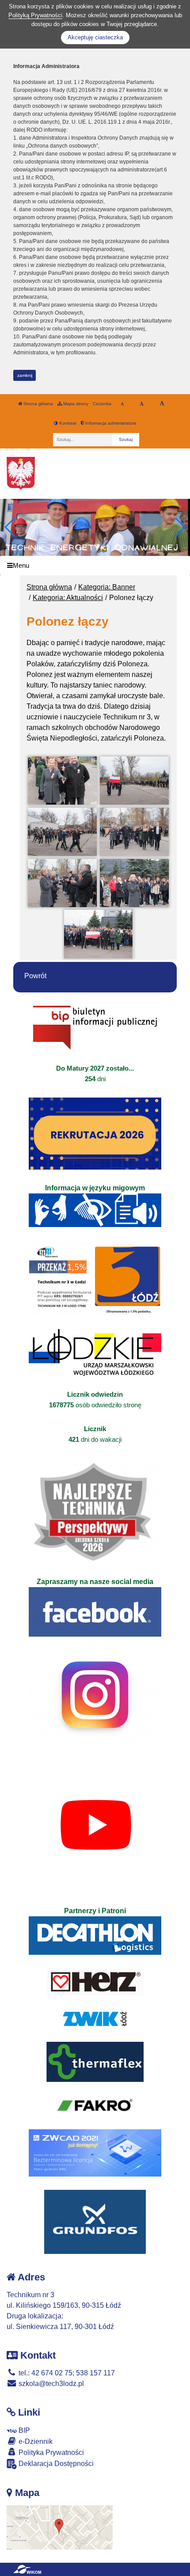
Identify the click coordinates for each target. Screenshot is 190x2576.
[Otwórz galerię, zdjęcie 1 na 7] (62, 781)
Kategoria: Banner (107, 587)
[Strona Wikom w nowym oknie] (27, 2569)
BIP (23, 2430)
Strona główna (38, 404)
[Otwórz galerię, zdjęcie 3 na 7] (62, 832)
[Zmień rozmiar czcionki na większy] (142, 404)
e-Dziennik (35, 2441)
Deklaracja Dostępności (55, 2464)
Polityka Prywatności (50, 2453)
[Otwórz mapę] (60, 2527)
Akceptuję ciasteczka (95, 37)
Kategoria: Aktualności (68, 598)
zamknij (25, 375)
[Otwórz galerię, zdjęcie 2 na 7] (134, 781)
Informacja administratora (110, 423)
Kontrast (67, 423)
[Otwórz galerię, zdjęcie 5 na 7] (62, 883)
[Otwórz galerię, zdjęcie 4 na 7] (134, 832)
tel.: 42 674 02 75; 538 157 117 (66, 2373)
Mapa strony (75, 404)
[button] (180, 527)
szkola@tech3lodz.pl (50, 2384)
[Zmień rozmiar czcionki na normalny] (122, 404)
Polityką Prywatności (35, 15)
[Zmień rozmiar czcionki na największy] (162, 404)
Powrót (35, 976)
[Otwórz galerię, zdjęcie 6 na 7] (134, 883)
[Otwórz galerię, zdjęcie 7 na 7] (99, 934)
